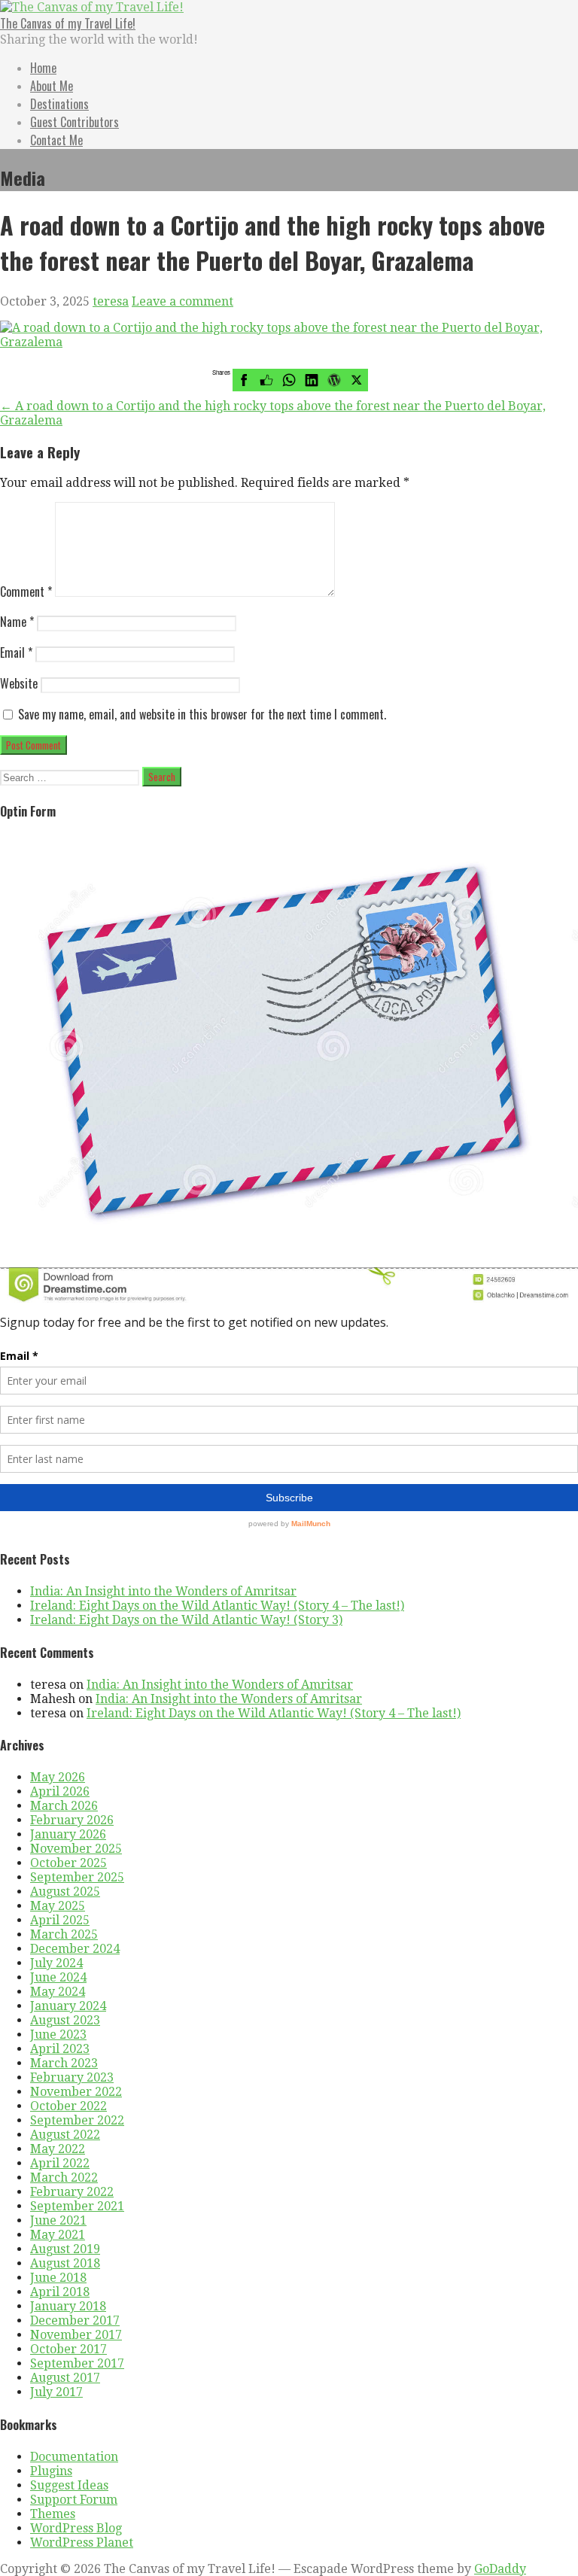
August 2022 (65, 2135)
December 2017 (75, 2321)
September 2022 (77, 2120)
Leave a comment (183, 301)
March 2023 (64, 2063)
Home (43, 68)
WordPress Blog (76, 2528)
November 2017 (76, 2335)
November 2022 (76, 2092)
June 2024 (58, 1977)
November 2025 (76, 1849)
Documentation (74, 2457)
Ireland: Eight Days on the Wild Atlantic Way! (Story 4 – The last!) (217, 1606)
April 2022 (60, 2163)
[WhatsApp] (289, 380)
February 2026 (72, 1820)
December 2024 (75, 1949)
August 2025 (65, 1892)
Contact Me (56, 140)
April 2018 (60, 2292)
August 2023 (65, 2020)
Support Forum (74, 2500)
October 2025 (68, 1863)
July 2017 (56, 2392)
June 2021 (58, 2220)
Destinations (59, 104)
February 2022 (72, 2192)
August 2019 (65, 2249)
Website (19, 683)
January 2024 (68, 2006)
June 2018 (58, 2278)
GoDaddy (500, 2569)
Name (17, 622)
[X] (357, 380)
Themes (53, 2514)
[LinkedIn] (312, 380)
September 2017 (77, 2363)
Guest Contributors (75, 122)
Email (16, 652)
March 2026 (64, 1806)
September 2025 (77, 1877)
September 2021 (77, 2206)
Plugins (51, 2471)
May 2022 (58, 2149)
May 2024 (58, 1992)
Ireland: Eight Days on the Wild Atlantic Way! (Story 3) (186, 1620)
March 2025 (64, 1934)
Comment (26, 592)
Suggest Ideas (69, 2485)
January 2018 (68, 2306)
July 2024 (56, 1963)
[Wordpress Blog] (334, 380)
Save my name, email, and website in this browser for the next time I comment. (202, 714)
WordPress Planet (82, 2543)
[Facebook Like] (266, 380)
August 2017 (65, 2378)
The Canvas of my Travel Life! (68, 23)
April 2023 (60, 2049)
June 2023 (58, 2035)
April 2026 (60, 1791)
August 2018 (65, 2263)
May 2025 (58, 1906)
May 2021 (58, 2235)
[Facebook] (244, 380)
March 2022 (64, 2178)
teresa (111, 301)
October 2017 (68, 2349)
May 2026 (58, 1777)
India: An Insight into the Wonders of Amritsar (163, 1591)
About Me (52, 86)
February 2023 (72, 2077)
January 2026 (68, 1834)
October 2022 (68, 2106)
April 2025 (60, 1920)
